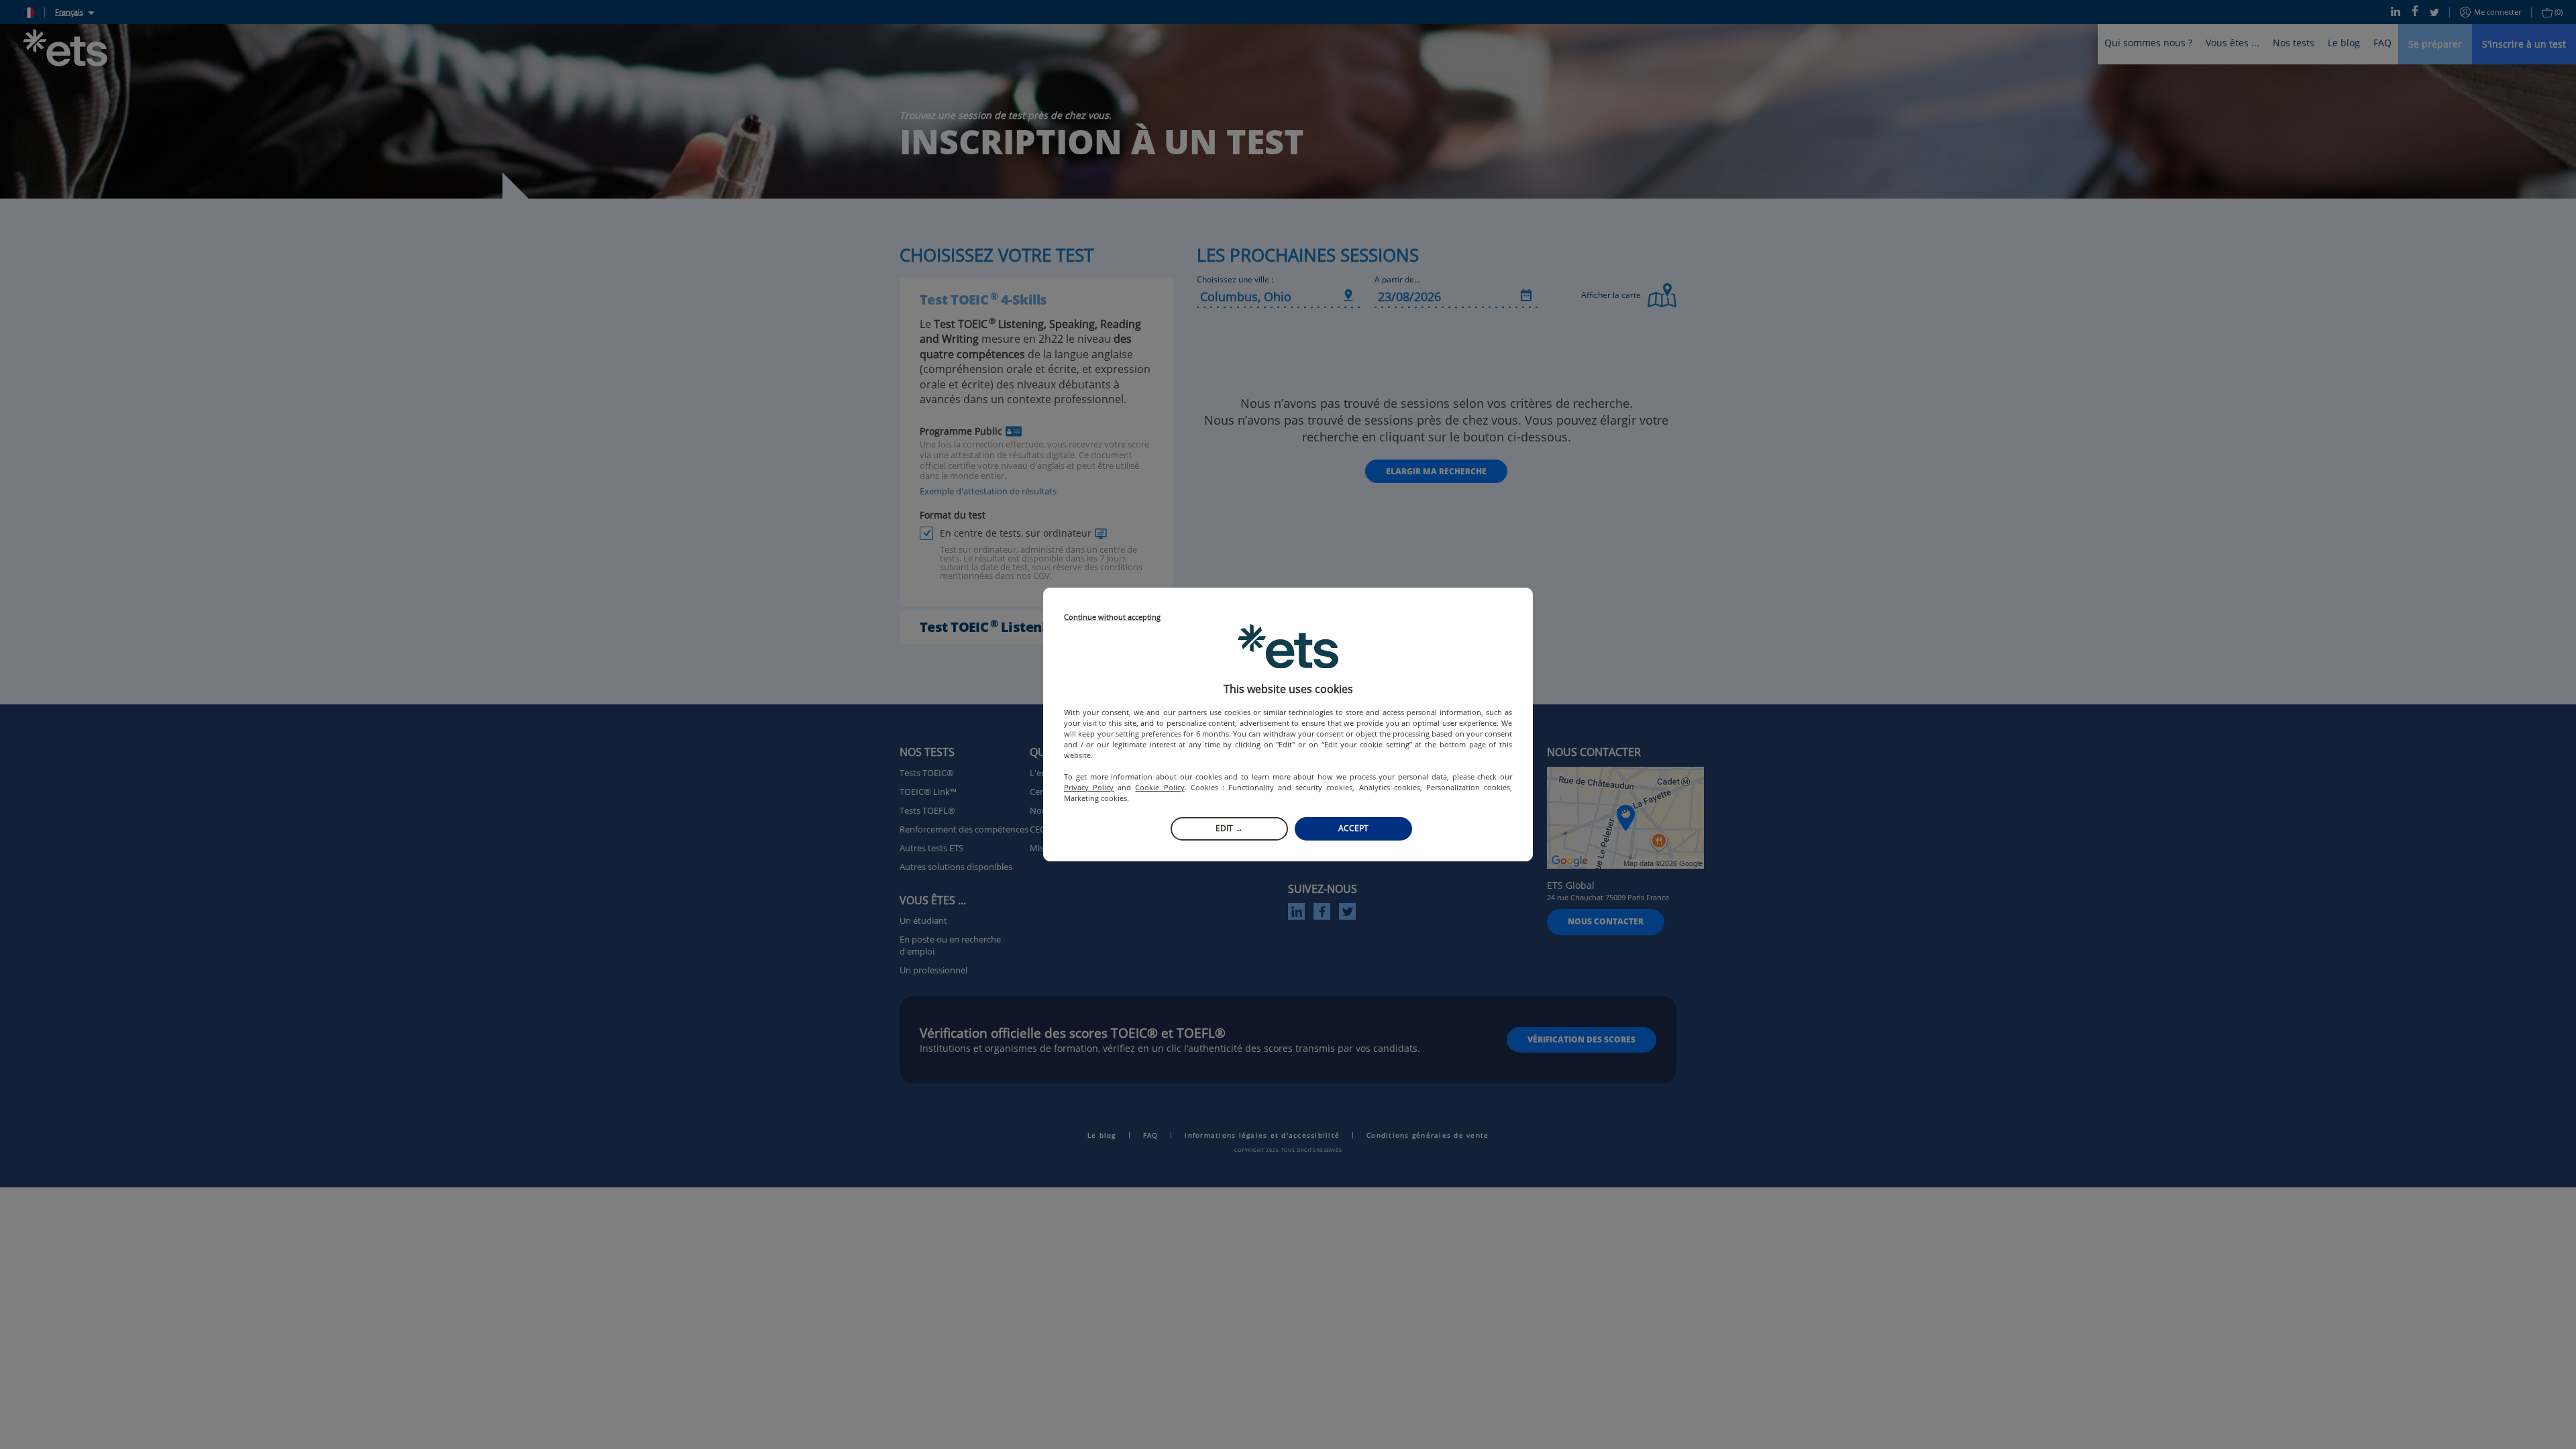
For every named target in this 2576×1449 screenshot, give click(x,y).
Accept (1353, 828)
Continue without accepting (1112, 618)
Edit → (1229, 828)
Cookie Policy (1160, 787)
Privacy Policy (1089, 787)
